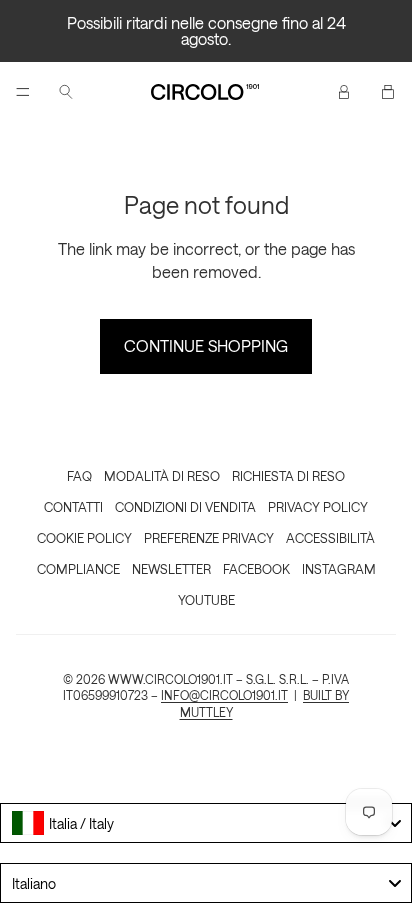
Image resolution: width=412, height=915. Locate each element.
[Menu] (23, 92)
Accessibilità (330, 537)
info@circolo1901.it (224, 695)
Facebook (256, 568)
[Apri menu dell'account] (344, 92)
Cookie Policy (84, 537)
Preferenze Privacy (209, 537)
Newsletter (171, 568)
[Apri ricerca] (66, 92)
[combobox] (206, 823)
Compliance (78, 568)
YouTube (206, 599)
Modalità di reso (162, 475)
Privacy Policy (318, 506)
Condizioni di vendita (185, 506)
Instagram (339, 568)
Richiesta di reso (288, 475)
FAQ (79, 475)
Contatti (73, 506)
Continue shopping (206, 345)
